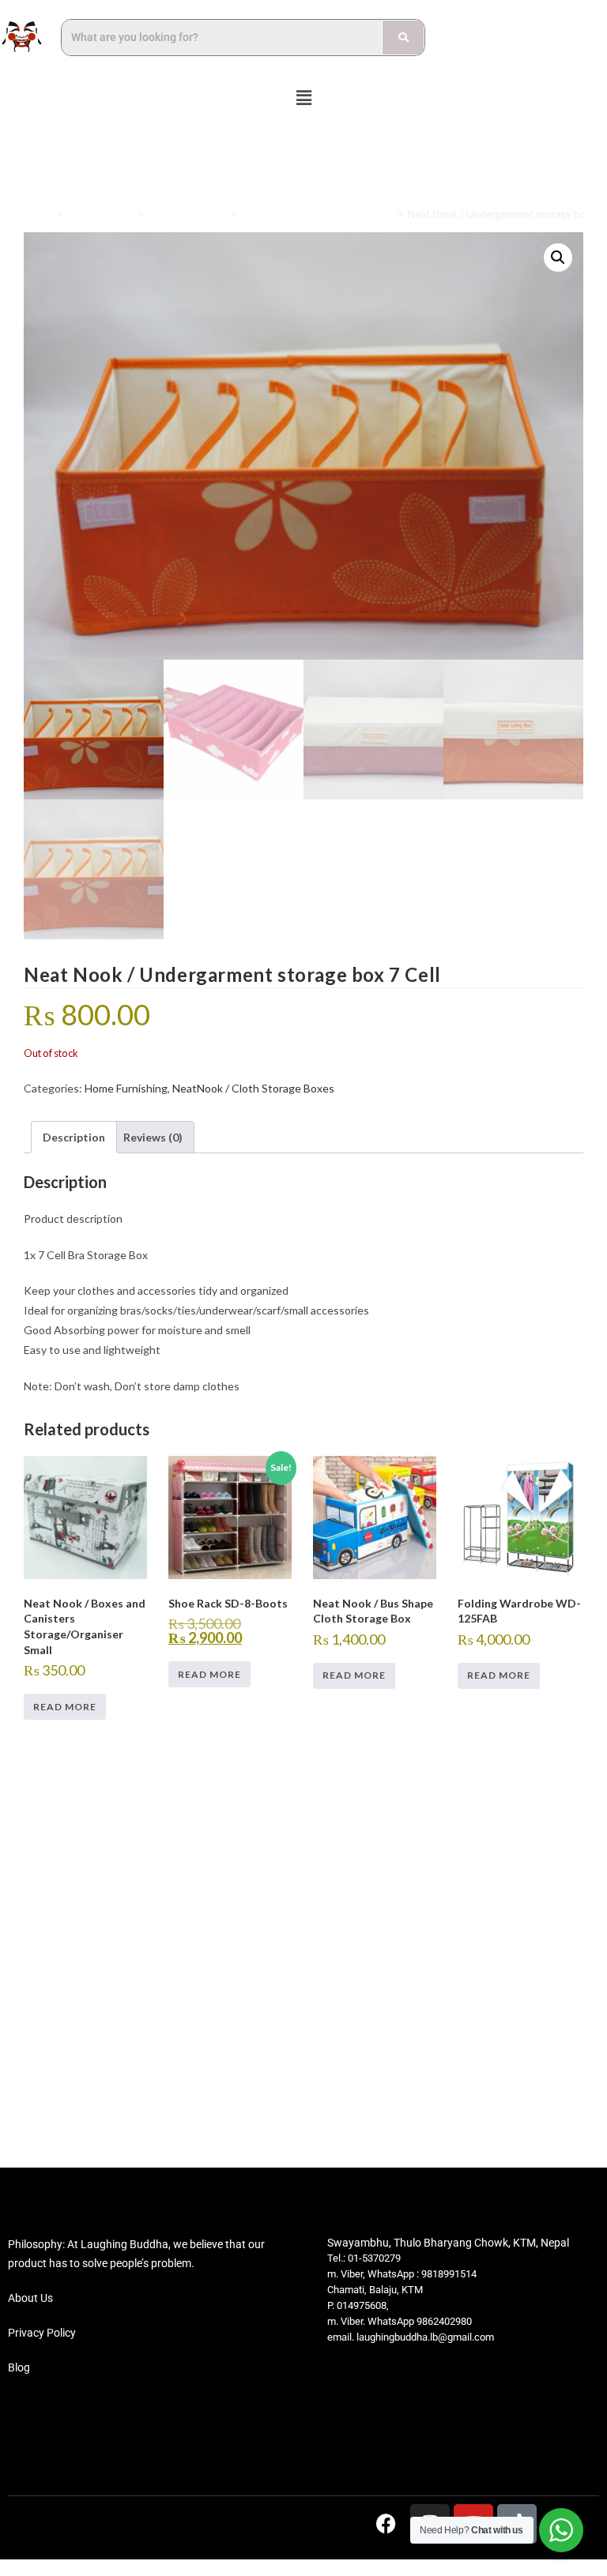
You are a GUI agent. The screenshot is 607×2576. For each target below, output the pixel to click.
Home (38, 214)
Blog (19, 2367)
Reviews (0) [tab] (153, 1137)
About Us (30, 2298)
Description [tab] (74, 1137)
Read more (65, 1707)
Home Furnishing (187, 214)
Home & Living (100, 214)
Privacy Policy (42, 2333)
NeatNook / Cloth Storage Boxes (317, 214)
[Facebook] (386, 2524)
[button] (303, 98)
